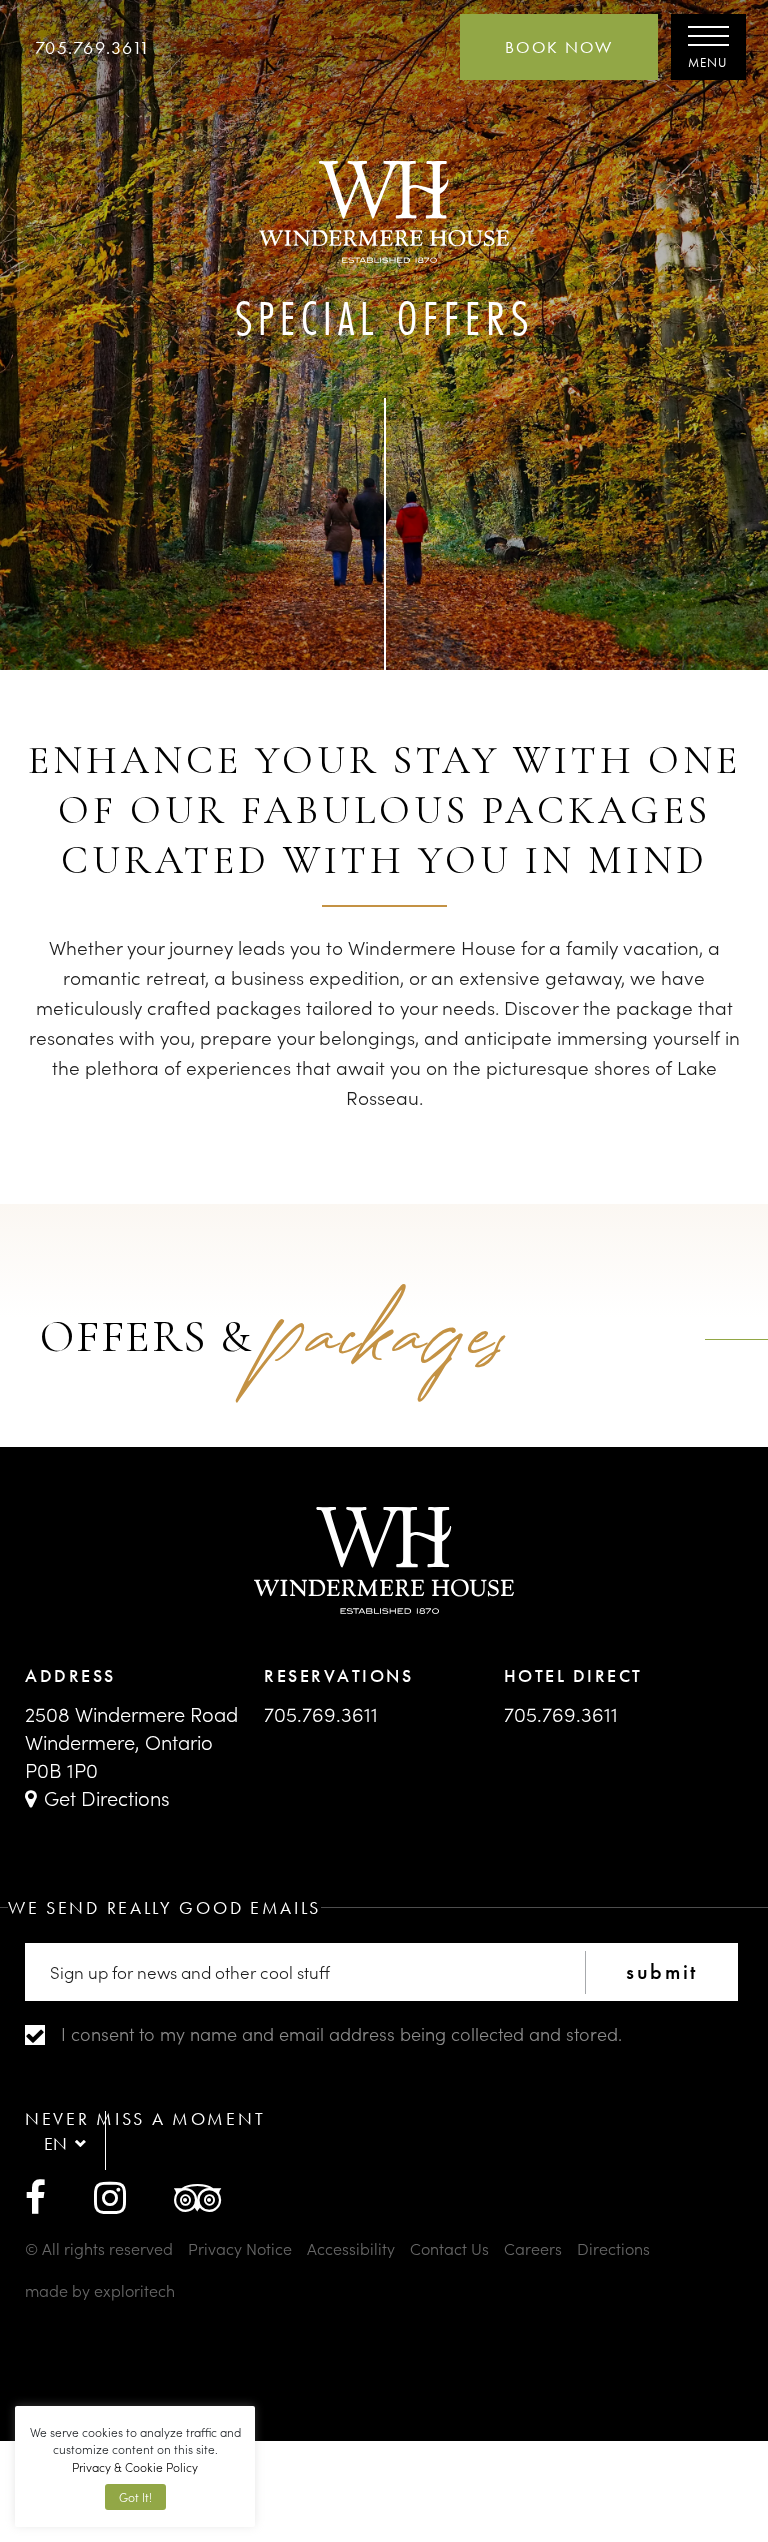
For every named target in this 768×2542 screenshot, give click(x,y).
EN (55, 2143)
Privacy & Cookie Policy (135, 2466)
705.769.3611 (92, 47)
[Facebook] (35, 2195)
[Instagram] (110, 2195)
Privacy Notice (240, 2248)
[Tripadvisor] (198, 2195)
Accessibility (351, 2248)
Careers (533, 2248)
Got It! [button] (135, 2496)
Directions (613, 2248)
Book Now (559, 47)
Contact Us (449, 2248)
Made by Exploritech (100, 2290)
